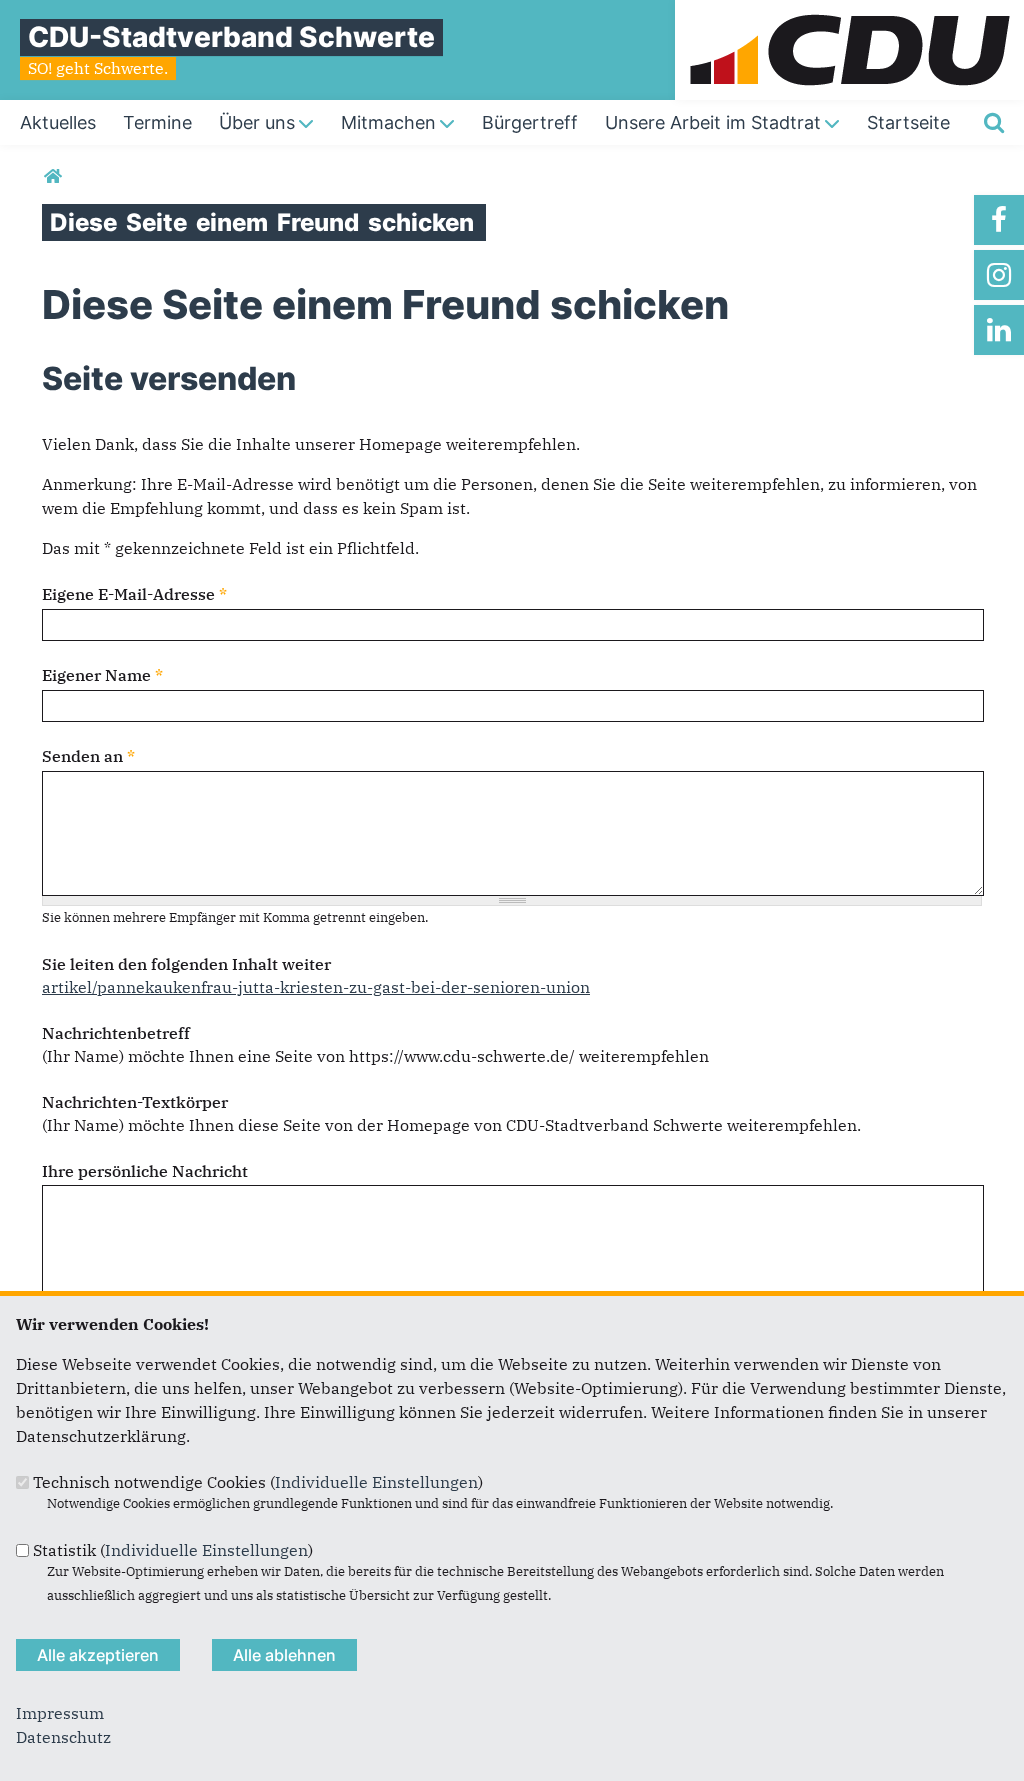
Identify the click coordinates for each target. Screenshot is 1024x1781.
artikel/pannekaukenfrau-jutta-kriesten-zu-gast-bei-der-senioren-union (316, 987)
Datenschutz (63, 1737)
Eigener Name (102, 675)
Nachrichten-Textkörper (135, 1102)
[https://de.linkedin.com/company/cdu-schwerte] (999, 330)
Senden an (88, 756)
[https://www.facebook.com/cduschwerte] (999, 220)
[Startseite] (849, 12)
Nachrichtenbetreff (116, 1033)
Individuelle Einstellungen (376, 1482)
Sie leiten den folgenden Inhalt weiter (186, 964)
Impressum (60, 1713)
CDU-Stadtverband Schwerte (231, 37)
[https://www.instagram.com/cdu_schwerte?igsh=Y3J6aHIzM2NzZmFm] (999, 275)
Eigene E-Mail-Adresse (134, 594)
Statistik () (173, 1550)
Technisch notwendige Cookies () (258, 1482)
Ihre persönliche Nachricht (145, 1171)
